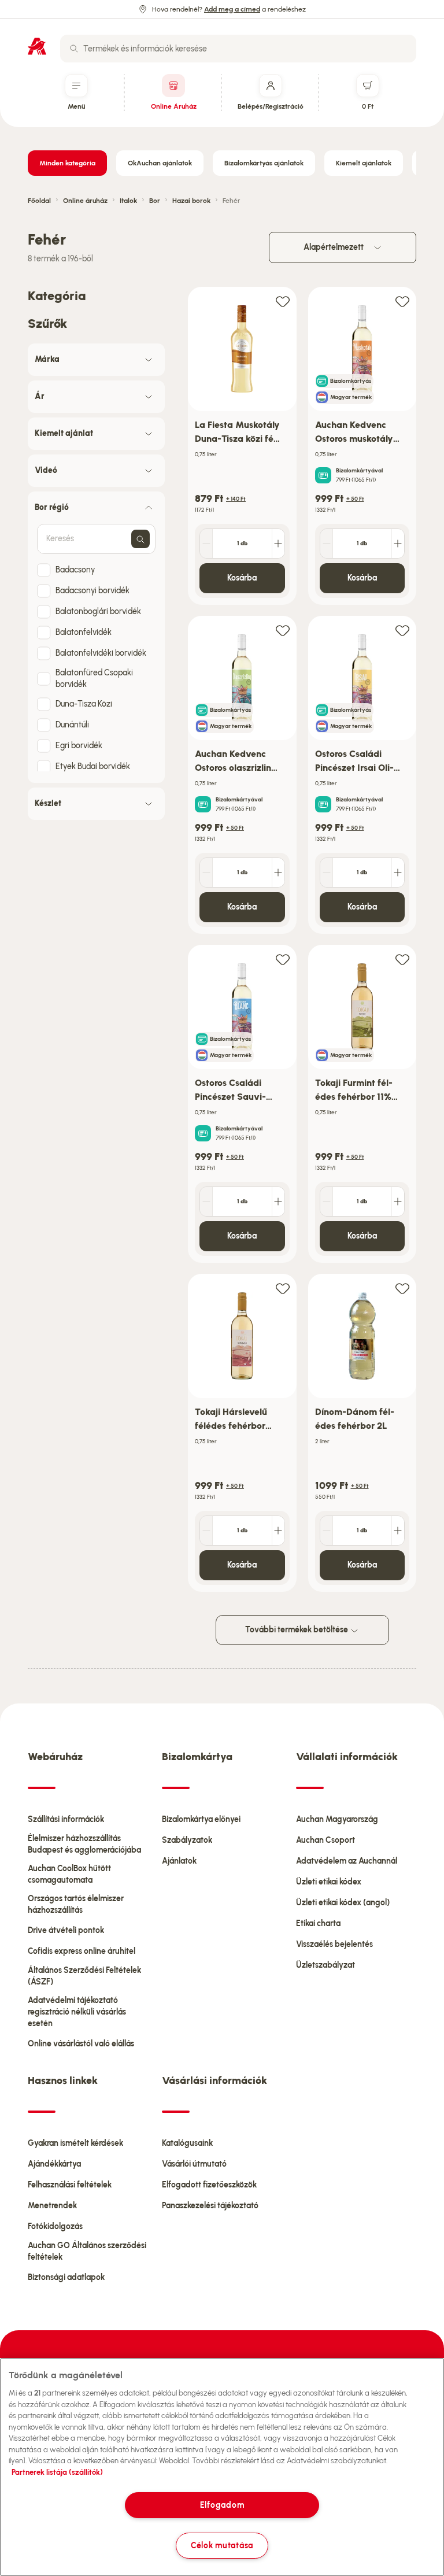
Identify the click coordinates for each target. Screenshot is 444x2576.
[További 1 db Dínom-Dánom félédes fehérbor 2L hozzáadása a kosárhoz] (398, 1531)
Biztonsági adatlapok (66, 2277)
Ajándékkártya (54, 2164)
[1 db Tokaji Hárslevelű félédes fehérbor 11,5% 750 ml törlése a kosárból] (206, 1531)
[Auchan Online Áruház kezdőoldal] (37, 46)
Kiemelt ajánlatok (364, 163)
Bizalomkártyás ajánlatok (264, 163)
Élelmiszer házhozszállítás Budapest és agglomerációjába (84, 1844)
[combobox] (238, 49)
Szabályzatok (187, 1840)
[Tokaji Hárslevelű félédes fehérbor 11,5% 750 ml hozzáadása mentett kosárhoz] (283, 1288)
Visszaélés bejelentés (334, 1944)
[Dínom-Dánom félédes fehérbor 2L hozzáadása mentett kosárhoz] (402, 1288)
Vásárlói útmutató (194, 2164)
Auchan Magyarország (337, 1819)
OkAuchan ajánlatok (160, 163)
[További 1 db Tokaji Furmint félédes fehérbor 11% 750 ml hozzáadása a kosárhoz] (398, 1202)
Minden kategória (67, 163)
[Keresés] (74, 49)
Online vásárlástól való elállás (81, 2044)
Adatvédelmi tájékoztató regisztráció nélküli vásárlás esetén (77, 2012)
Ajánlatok (179, 1861)
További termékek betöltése (297, 1630)
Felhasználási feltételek (70, 2185)
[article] (242, 446)
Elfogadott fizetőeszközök (209, 2185)
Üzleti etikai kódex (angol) (343, 1903)
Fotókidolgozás (55, 2226)
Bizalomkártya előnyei (201, 1819)
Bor (155, 201)
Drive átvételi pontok (66, 1930)
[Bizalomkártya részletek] (323, 475)
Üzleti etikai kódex (329, 1882)
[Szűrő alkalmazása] (140, 539)
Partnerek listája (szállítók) (57, 2472)
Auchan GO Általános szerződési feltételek (87, 2251)
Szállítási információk (66, 1819)
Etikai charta (318, 1923)
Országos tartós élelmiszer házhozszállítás (76, 1904)
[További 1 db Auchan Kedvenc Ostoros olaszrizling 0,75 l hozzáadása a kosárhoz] (278, 873)
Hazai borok (191, 201)
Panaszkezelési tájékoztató (210, 2206)
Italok (128, 201)
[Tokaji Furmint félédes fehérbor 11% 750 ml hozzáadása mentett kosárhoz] (402, 959)
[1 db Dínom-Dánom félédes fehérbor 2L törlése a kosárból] (327, 1531)
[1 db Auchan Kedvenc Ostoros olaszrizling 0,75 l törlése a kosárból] (206, 873)
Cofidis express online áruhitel (82, 1951)
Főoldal (39, 201)
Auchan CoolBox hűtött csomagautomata (69, 1874)
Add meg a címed (232, 9)
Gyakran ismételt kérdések (75, 2143)
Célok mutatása (222, 2545)
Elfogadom (222, 2505)
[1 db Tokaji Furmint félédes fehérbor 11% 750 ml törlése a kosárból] (327, 1202)
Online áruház (85, 201)
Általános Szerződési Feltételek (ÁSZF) (84, 1976)
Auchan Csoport (325, 1840)
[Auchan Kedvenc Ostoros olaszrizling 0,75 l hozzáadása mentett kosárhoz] (283, 630)
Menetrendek (52, 2206)
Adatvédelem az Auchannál (347, 1861)
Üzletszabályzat (325, 1965)
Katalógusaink (187, 2143)
